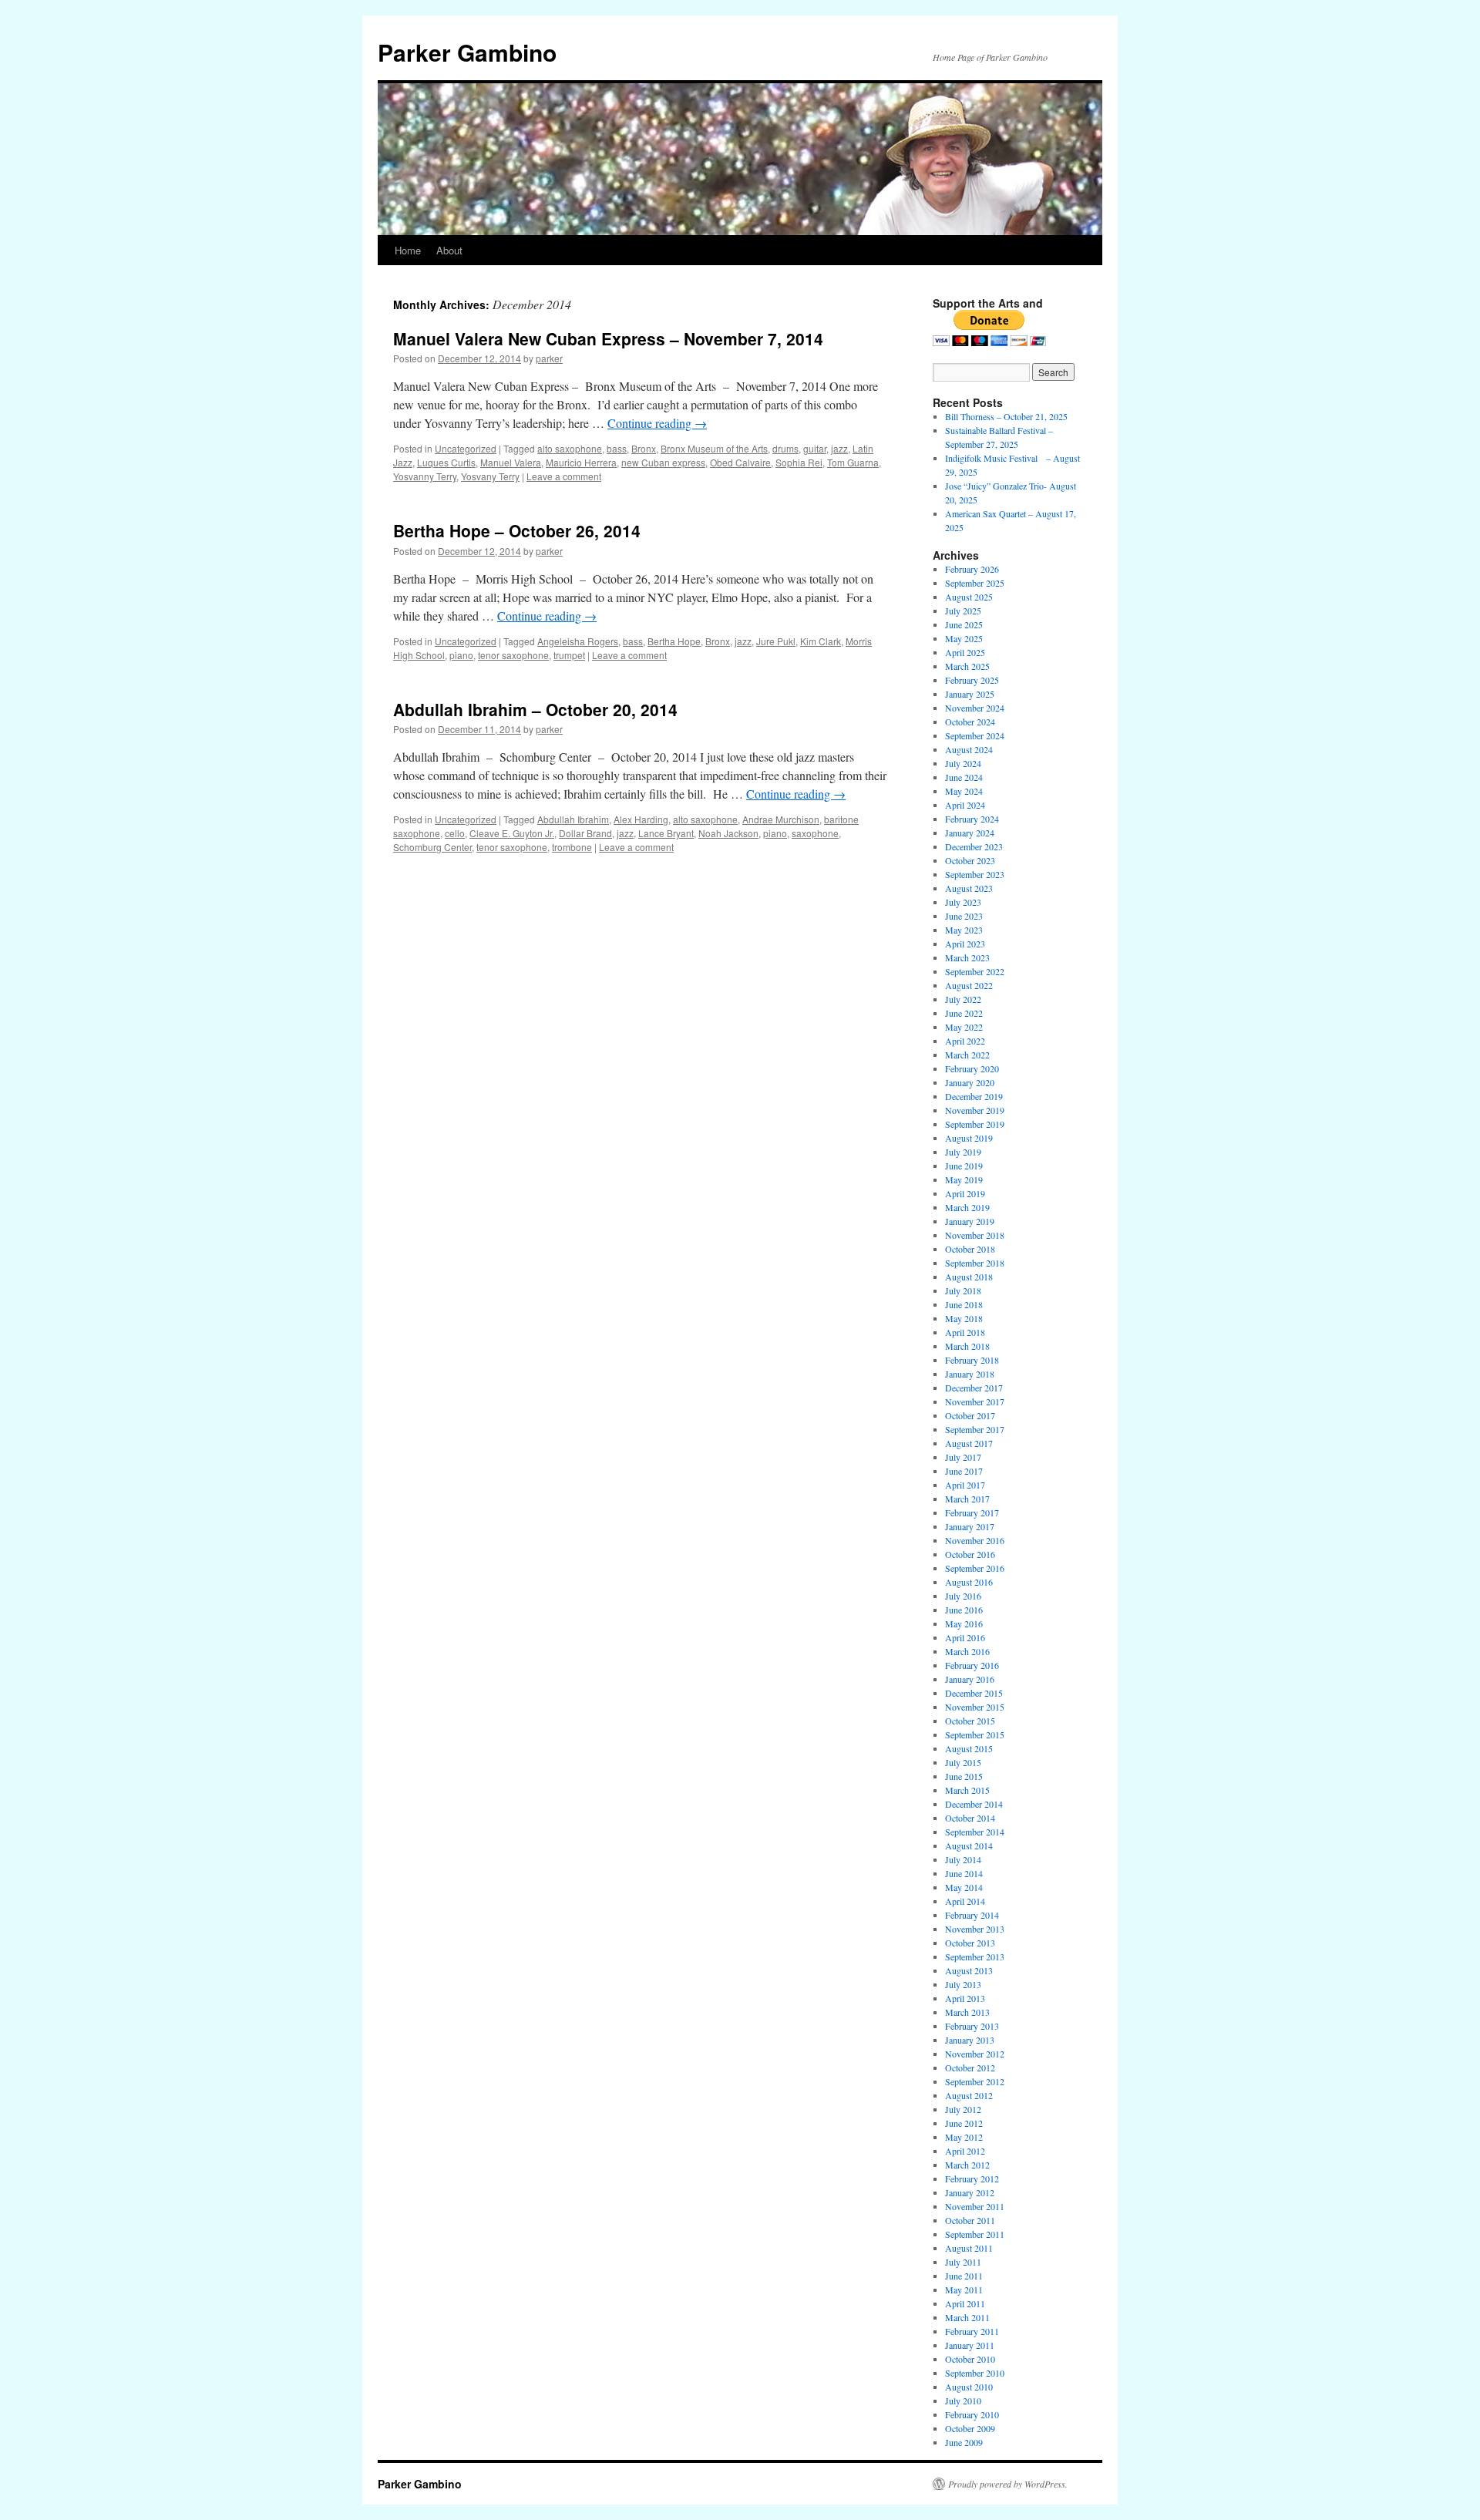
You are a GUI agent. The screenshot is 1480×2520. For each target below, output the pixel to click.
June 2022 (964, 1013)
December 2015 (974, 1693)
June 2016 (964, 1610)
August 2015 (969, 1748)
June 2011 (964, 2276)
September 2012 (975, 2081)
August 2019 (969, 1138)
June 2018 (964, 1304)
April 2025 (965, 652)
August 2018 (969, 1277)
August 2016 (969, 1582)
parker (549, 358)
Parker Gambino (467, 52)
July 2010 (963, 2401)
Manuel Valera (511, 462)
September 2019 (975, 1124)
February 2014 (972, 1915)
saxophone (815, 833)
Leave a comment (564, 476)
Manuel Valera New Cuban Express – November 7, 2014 (608, 338)
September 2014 (975, 1832)
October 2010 (970, 2359)
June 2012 (964, 2123)
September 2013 (975, 1956)
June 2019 (964, 1166)
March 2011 (967, 2317)
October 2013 (970, 1943)
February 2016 (972, 1665)
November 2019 (975, 1110)
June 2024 (964, 777)
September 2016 (975, 1568)
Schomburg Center (432, 847)
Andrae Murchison (781, 819)
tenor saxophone (513, 655)
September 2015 (975, 1734)
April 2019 (965, 1193)
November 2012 (975, 2054)
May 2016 (964, 1623)
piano (461, 655)
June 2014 (964, 1873)
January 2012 (970, 2192)
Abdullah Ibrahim (573, 819)
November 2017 (975, 1401)
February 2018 (972, 1360)
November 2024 (975, 708)
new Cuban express (663, 462)
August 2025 (969, 597)
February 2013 (972, 2026)
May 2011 (964, 2290)
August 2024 (969, 749)
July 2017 (963, 1457)
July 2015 (963, 1762)
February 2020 (972, 1068)
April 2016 (965, 1637)
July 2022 (963, 999)
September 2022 (975, 971)
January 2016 (970, 1679)
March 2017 (967, 1499)
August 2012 (969, 2095)
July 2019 (963, 1152)
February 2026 (972, 569)
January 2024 (970, 833)
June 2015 (964, 1776)
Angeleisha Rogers (578, 641)
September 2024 (975, 735)
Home (408, 250)
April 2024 (965, 805)
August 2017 (969, 1443)
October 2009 (970, 2428)
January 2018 (970, 1374)
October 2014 (970, 1818)
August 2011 (969, 2248)
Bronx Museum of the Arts (714, 448)
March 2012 (967, 2165)
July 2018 (963, 1290)
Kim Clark (821, 641)
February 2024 (972, 819)
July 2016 (963, 1596)
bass (617, 448)
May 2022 (964, 1027)
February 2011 (972, 2331)
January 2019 (970, 1221)
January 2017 (970, 1526)
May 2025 (964, 638)
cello (455, 833)
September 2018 (975, 1263)
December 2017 (974, 1388)
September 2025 (975, 583)
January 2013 (970, 2040)
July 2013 (963, 1984)
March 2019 (967, 1207)
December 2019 (974, 1096)
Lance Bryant (666, 833)
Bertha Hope (674, 641)
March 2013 (967, 2012)
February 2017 (972, 1512)
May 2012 (964, 2137)
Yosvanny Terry (425, 476)
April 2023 (965, 944)
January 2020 (970, 1082)
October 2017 (970, 1415)
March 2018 (967, 1346)
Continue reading (657, 423)
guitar (815, 448)
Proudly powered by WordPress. (1008, 2484)
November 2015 (975, 1707)
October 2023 (970, 860)
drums (785, 448)
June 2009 (964, 2442)
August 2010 (969, 2387)
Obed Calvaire (740, 462)
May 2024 (964, 791)
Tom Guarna (853, 462)
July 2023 (963, 902)
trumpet (569, 655)
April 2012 (965, 2151)
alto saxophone (570, 448)
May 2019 (964, 1179)
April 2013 (965, 1998)
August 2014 (969, 1845)
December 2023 (974, 846)
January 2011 (970, 2345)
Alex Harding (641, 819)
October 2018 (970, 1249)
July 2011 (963, 2262)
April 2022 (965, 1041)
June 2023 (964, 916)
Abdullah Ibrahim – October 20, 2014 (535, 709)
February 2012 (972, 2179)
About (449, 250)
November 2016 (975, 1540)
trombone (572, 847)
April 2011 (965, 2303)
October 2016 (970, 1554)
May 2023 (964, 930)
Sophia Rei (799, 462)
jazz (839, 448)
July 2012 (963, 2109)
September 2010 (975, 2373)
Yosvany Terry (490, 476)
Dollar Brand (585, 833)
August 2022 (969, 985)
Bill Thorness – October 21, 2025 (1006, 416)
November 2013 (975, 1929)
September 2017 (975, 1429)
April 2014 (965, 1901)
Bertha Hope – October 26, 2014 (517, 530)
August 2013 (969, 1970)
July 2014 (963, 1859)
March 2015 (967, 1790)
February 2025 (972, 680)
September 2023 (975, 874)
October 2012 (970, 2067)
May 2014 (964, 1887)
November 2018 (975, 1235)
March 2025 (967, 666)
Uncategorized (466, 448)
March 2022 (967, 1055)
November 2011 (975, 2206)
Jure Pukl (776, 641)
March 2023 (967, 957)
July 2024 (963, 763)
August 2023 (969, 888)
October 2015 (970, 1721)
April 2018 (965, 1332)
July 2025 (963, 611)
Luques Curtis (446, 462)
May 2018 (964, 1318)
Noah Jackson (728, 833)
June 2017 (964, 1471)
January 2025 (970, 694)
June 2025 (964, 624)
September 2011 (975, 2234)
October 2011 (970, 2220)
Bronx (644, 448)
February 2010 (972, 2414)
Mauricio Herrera (581, 462)
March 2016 (967, 1651)
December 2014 (974, 1804)
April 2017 (965, 1485)
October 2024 (970, 722)
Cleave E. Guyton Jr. (512, 833)
